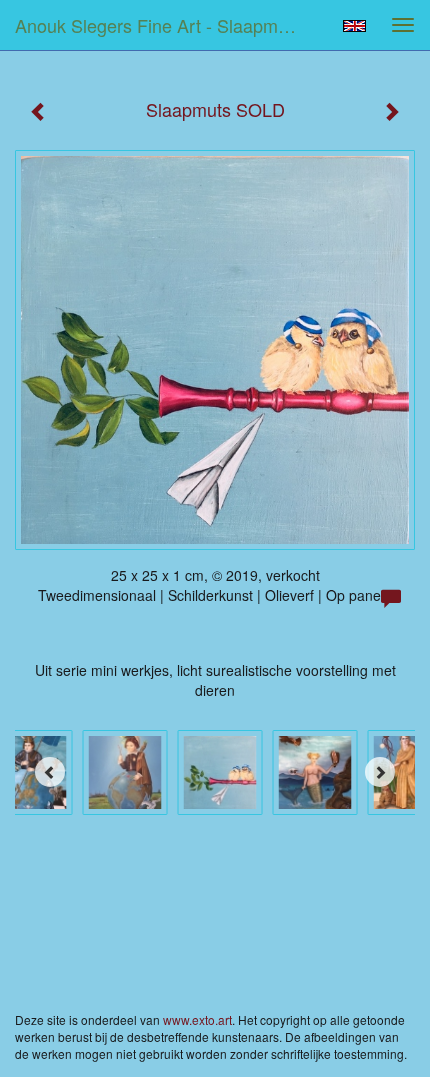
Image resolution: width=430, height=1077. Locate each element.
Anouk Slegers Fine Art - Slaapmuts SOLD (163, 25)
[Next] (380, 772)
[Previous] (50, 772)
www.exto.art (197, 1019)
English (354, 26)
